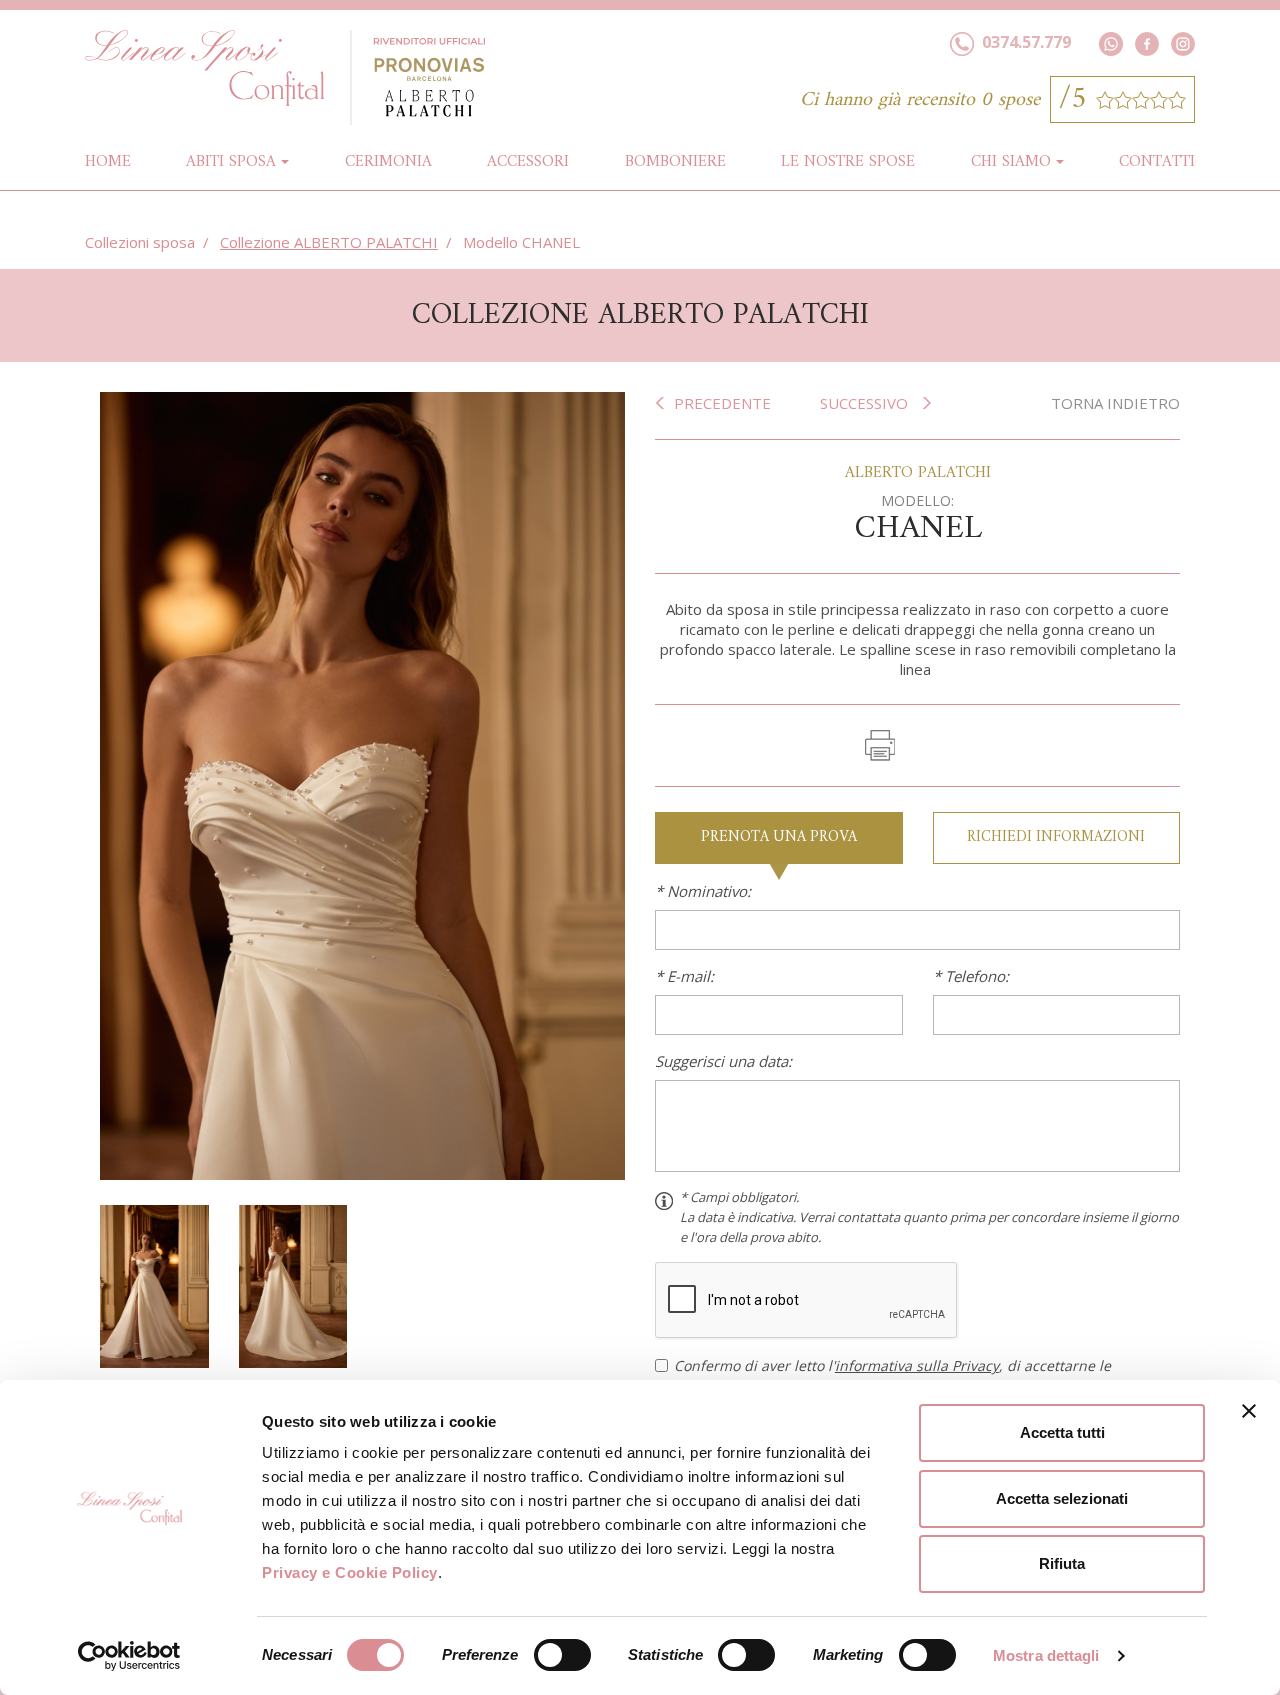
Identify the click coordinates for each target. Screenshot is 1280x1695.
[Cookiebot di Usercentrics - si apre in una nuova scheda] (129, 1656)
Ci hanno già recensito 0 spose (920, 100)
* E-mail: (684, 976)
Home (108, 161)
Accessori (528, 162)
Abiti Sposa (231, 162)
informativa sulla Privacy (917, 1365)
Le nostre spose (848, 162)
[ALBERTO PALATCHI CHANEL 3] (293, 1284)
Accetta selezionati (1062, 1498)
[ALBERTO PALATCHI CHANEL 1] (362, 784)
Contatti (1157, 162)
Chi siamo (1011, 162)
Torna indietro (1115, 403)
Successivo (866, 403)
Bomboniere (675, 162)
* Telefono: (971, 976)
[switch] (562, 1655)
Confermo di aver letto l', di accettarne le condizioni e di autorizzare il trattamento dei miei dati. (892, 1376)
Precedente (722, 403)
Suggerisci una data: (723, 1061)
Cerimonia (388, 162)
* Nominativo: (703, 891)
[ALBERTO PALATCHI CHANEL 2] (154, 1284)
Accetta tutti (1062, 1432)
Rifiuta (1062, 1563)
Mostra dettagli (1046, 1655)
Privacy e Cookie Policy (350, 1572)
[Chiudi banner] (1249, 1411)
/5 (1077, 99)
